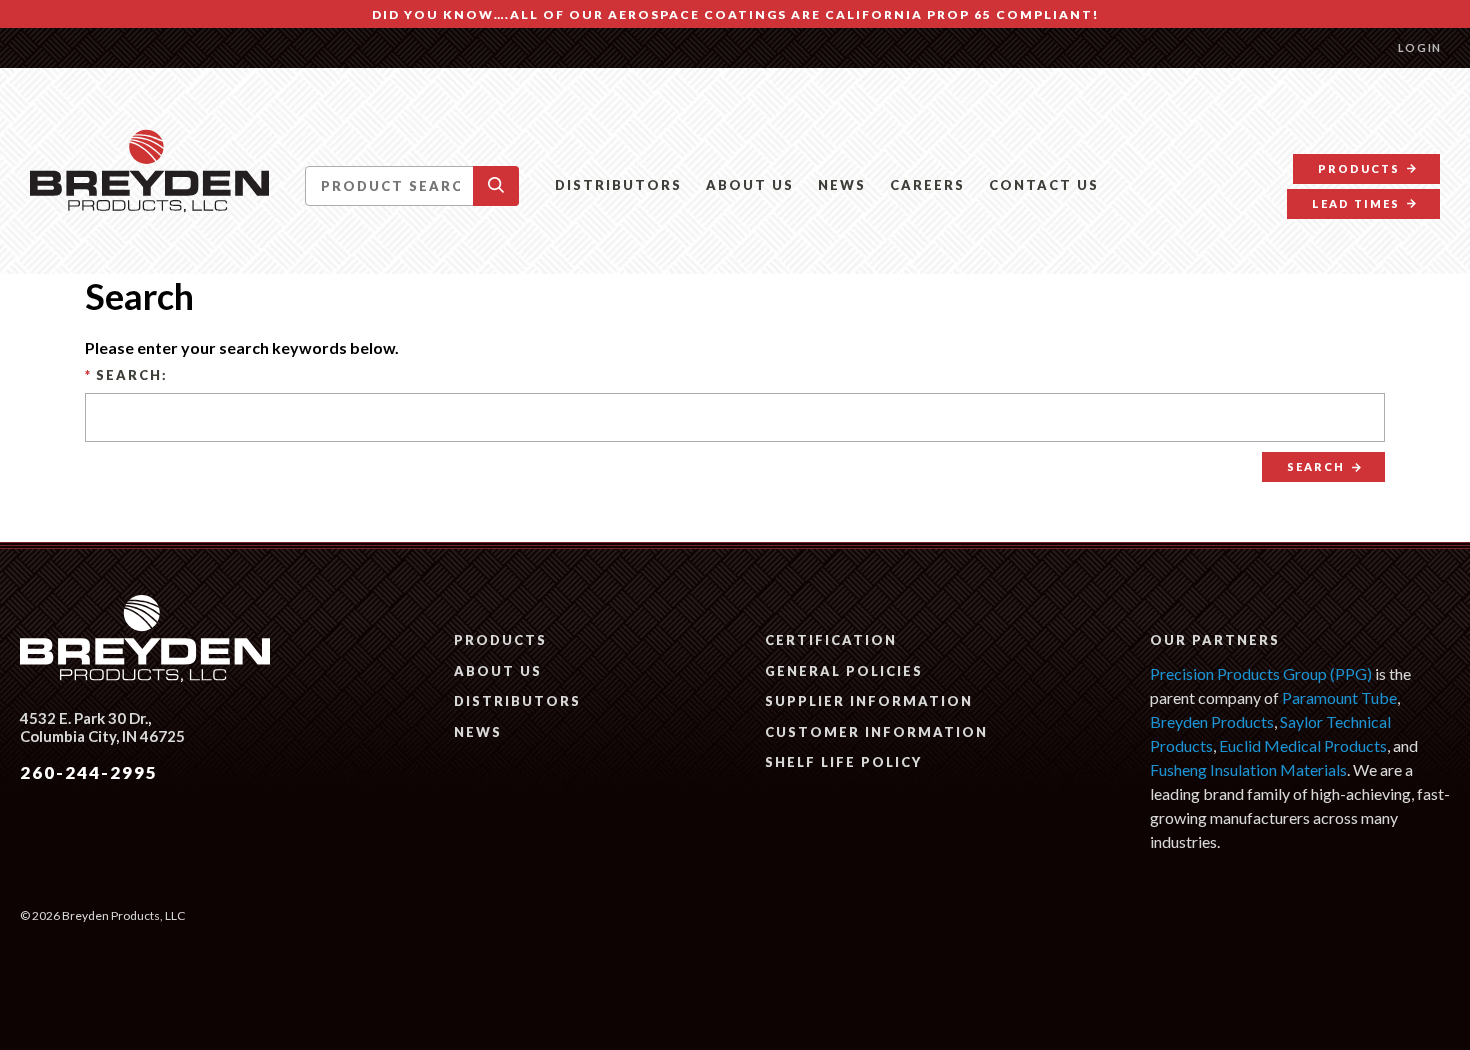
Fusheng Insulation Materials (1248, 769)
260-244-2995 (89, 772)
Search (1316, 466)
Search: (126, 375)
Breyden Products (1212, 721)
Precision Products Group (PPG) (1261, 673)
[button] (496, 186)
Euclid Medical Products (1303, 745)
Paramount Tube (1339, 697)
